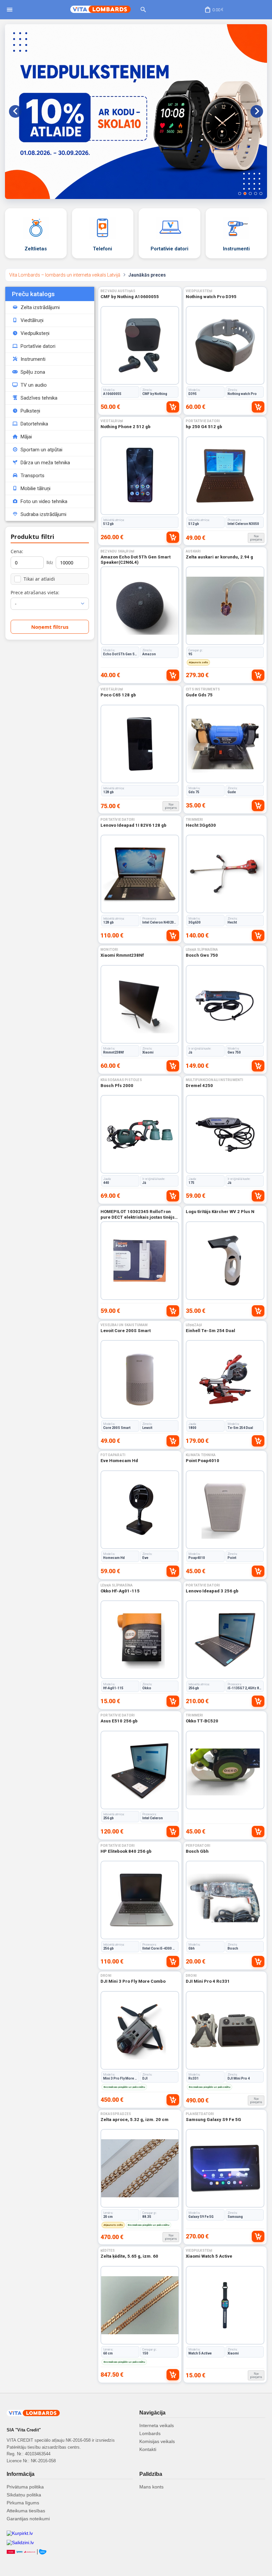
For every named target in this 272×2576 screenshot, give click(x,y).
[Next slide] (257, 111)
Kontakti (148, 2449)
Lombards (150, 2433)
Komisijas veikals (157, 2441)
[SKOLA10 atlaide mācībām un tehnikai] (136, 112)
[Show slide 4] (256, 193)
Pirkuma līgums (23, 2503)
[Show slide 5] (261, 193)
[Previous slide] (15, 111)
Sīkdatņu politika (24, 2495)
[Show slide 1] (240, 193)
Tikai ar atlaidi (39, 579)
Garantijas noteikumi (28, 2519)
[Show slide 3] (250, 193)
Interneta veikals (157, 2425)
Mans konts (151, 2487)
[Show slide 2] (245, 193)
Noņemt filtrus (50, 627)
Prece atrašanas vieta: (35, 592)
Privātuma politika (25, 2487)
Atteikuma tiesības (26, 2511)
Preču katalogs (33, 294)
